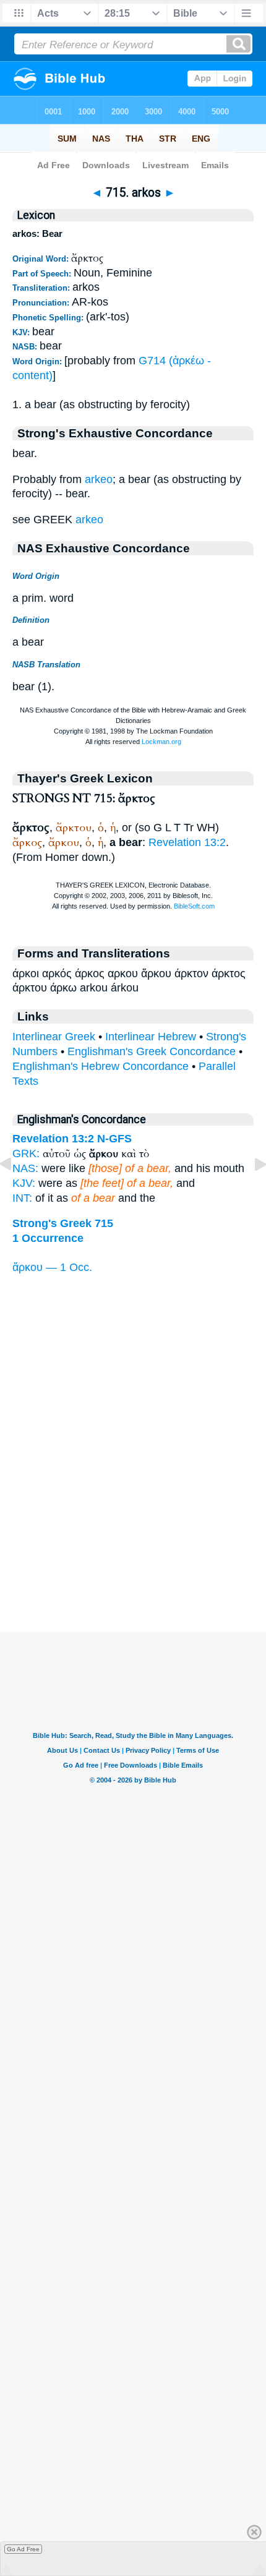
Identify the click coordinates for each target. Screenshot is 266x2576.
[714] (15, 1192)
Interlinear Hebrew (151, 1037)
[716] (251, 1192)
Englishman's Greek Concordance (152, 1051)
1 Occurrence (48, 1238)
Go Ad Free (23, 2549)
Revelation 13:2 (187, 842)
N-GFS (114, 1139)
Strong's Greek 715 (63, 1223)
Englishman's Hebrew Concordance (101, 1066)
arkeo (99, 479)
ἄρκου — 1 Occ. (52, 1267)
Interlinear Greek (54, 1037)
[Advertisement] (133, 1555)
